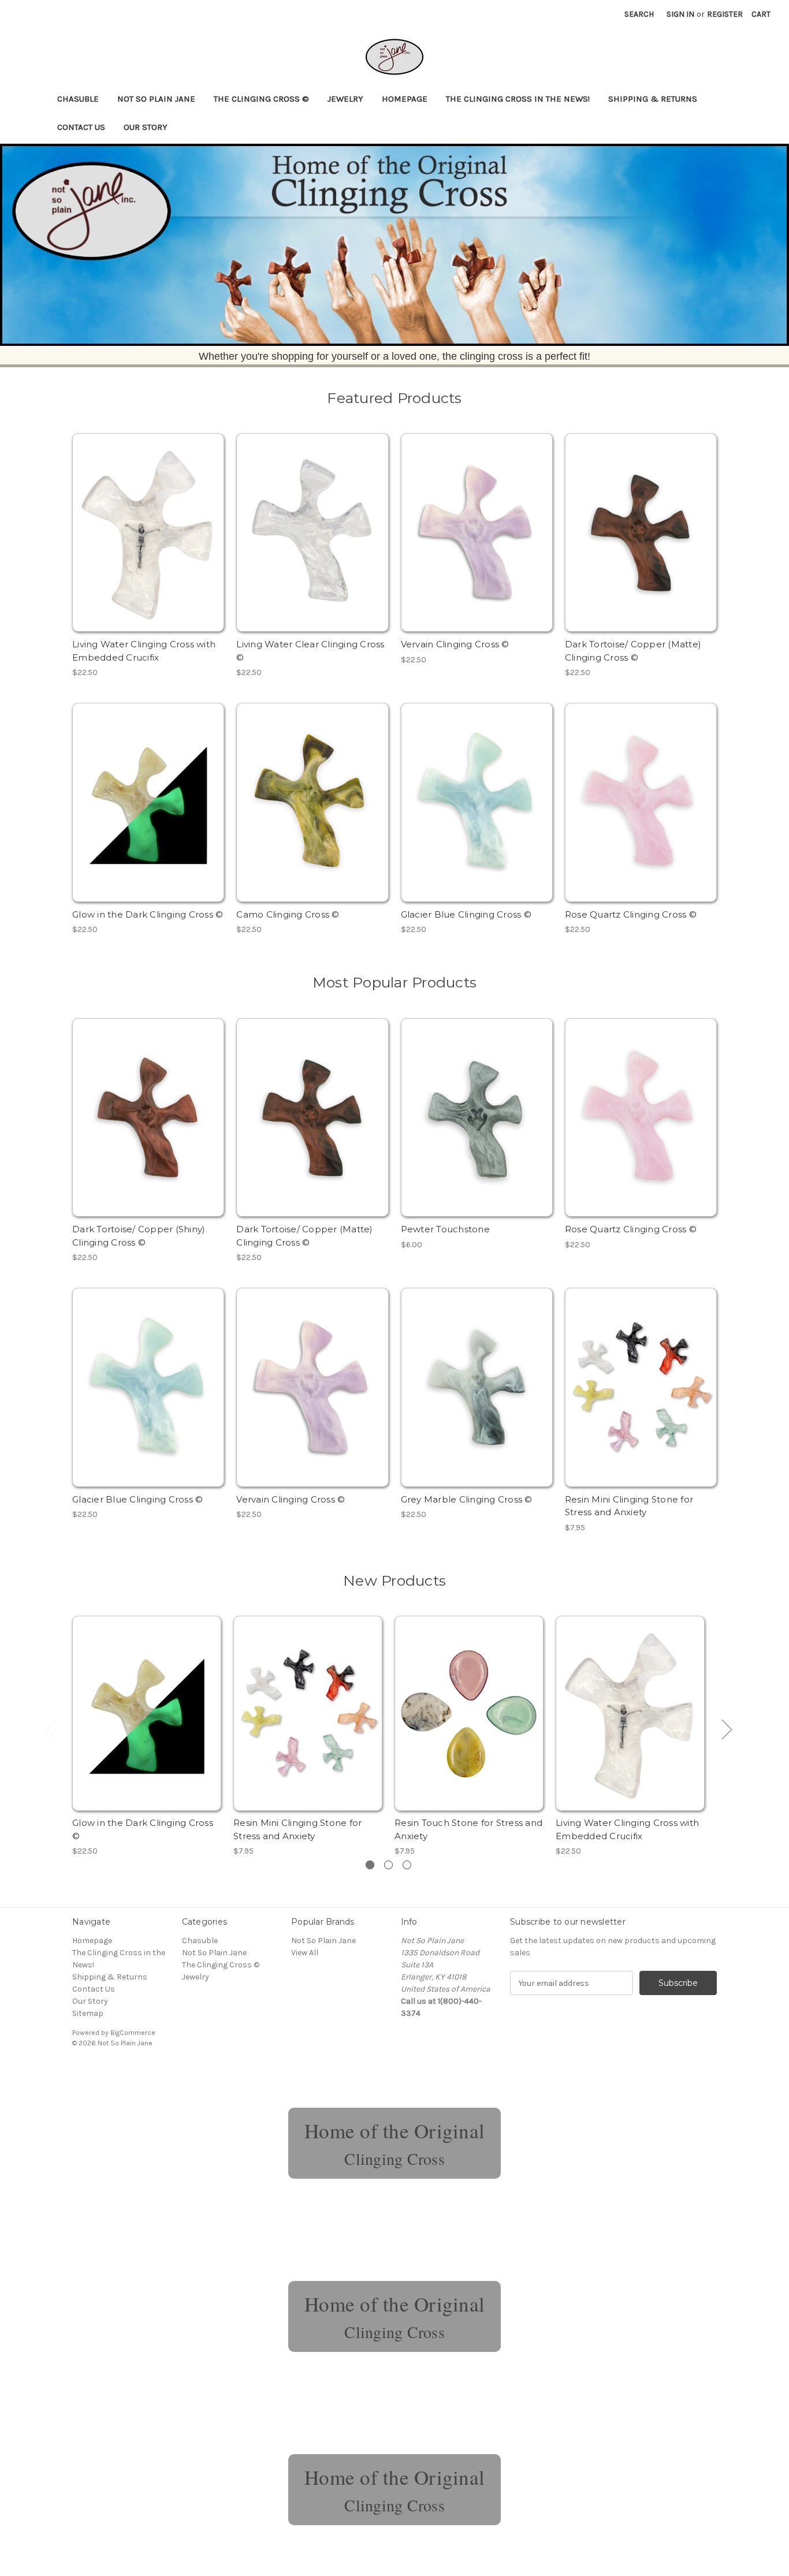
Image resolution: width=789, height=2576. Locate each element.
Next (727, 1729)
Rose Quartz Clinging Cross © (631, 914)
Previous (51, 1729)
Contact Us (81, 127)
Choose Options (477, 543)
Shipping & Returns (653, 99)
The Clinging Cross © (261, 99)
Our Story (146, 127)
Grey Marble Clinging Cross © (467, 1499)
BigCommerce (133, 2033)
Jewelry (345, 99)
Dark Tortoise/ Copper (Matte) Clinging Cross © (633, 651)
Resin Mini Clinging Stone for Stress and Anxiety (629, 1506)
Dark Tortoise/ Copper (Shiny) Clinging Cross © (139, 1236)
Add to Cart (148, 543)
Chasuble (78, 99)
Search (639, 14)
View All (305, 1953)
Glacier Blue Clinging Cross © (466, 914)
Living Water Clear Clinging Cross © (310, 651)
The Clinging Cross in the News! (518, 99)
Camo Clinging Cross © (288, 914)
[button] (394, 245)
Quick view (147, 523)
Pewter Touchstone (445, 1229)
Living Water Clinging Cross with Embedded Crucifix (144, 651)
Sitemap (88, 2013)
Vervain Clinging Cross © (455, 644)
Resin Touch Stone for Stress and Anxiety (468, 1829)
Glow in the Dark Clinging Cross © (148, 914)
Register (725, 14)
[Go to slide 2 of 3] (388, 1865)
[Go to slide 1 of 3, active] (370, 1865)
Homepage (405, 99)
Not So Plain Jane (156, 99)
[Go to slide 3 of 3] (407, 1865)
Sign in (680, 14)
